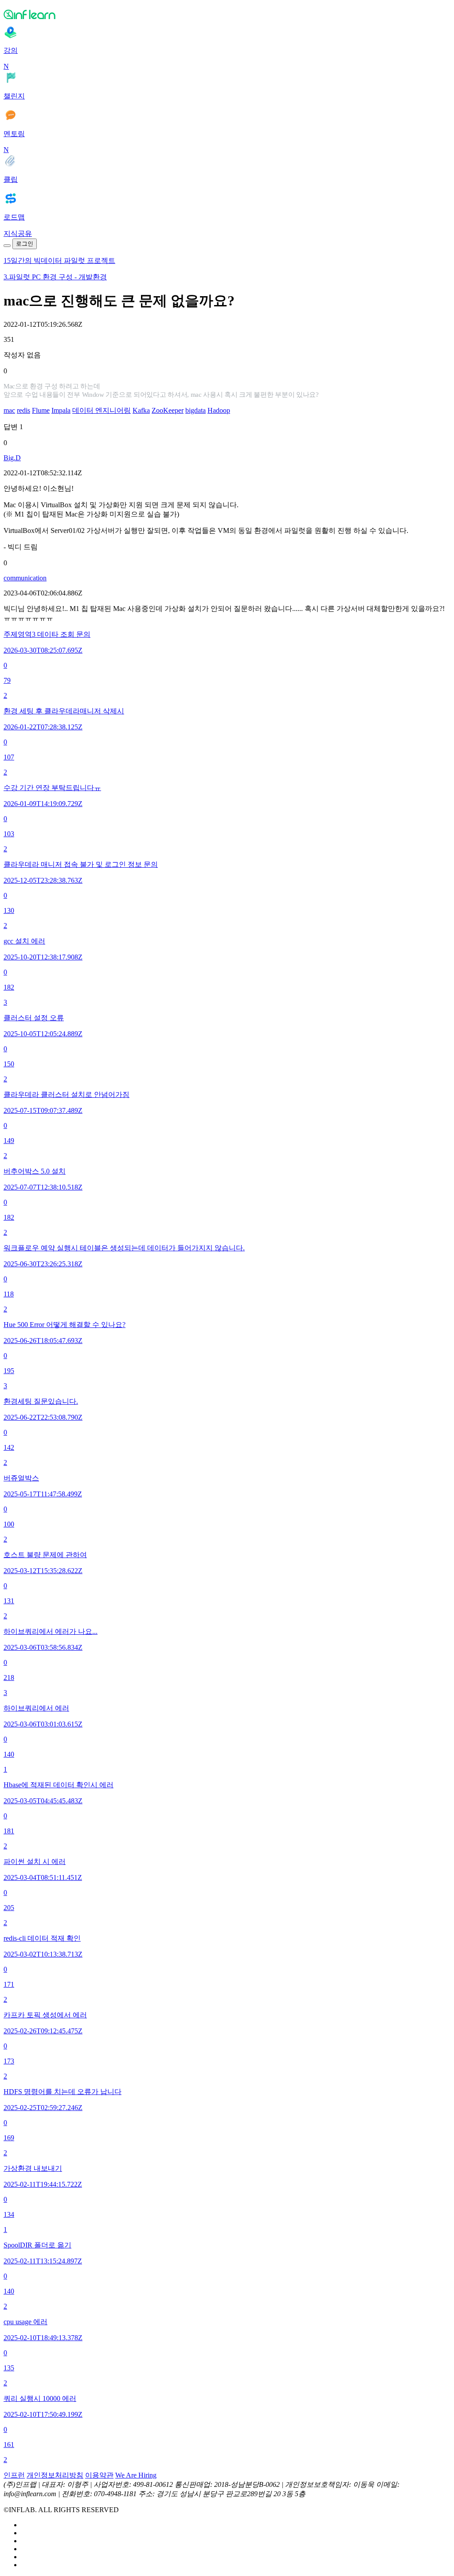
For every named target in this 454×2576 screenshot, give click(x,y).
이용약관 (99, 2475)
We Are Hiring (136, 2475)
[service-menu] (7, 246)
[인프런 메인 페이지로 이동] (227, 14)
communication (25, 578)
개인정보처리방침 (55, 2475)
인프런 (14, 2475)
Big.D (12, 458)
